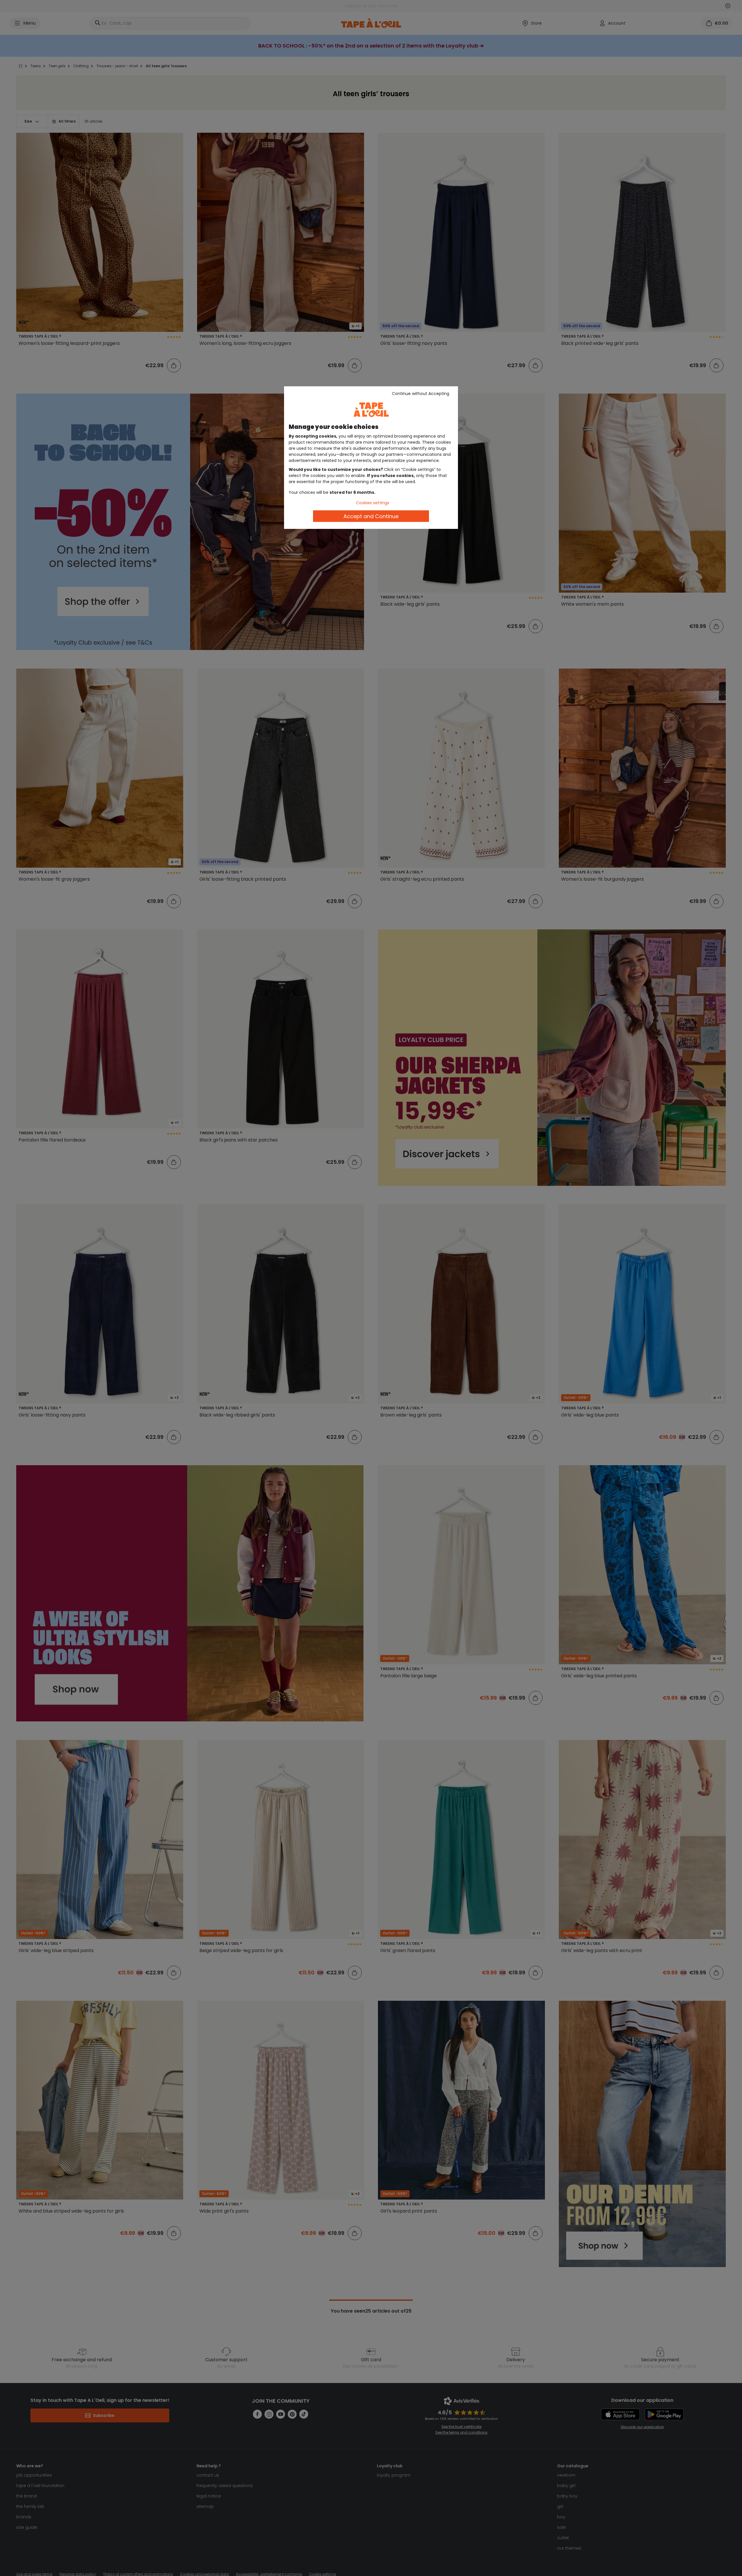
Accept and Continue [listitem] (371, 516)
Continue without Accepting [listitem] (421, 394)
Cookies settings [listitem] (373, 503)
